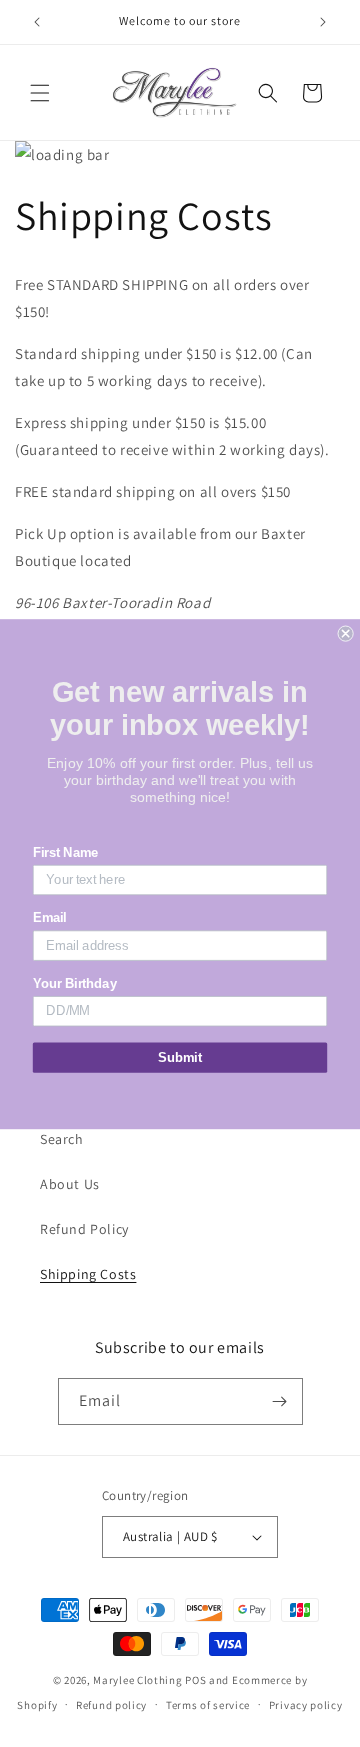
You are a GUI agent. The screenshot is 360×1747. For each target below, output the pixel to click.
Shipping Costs (88, 1274)
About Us (70, 1184)
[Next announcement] (323, 22)
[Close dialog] (346, 633)
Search (62, 1139)
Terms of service (208, 1705)
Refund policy (111, 1705)
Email (50, 918)
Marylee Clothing (137, 1680)
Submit (179, 1057)
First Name (66, 852)
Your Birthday (75, 983)
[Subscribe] (280, 1401)
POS (195, 1680)
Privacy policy (306, 1705)
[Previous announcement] (37, 22)
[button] (40, 93)
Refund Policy (84, 1229)
